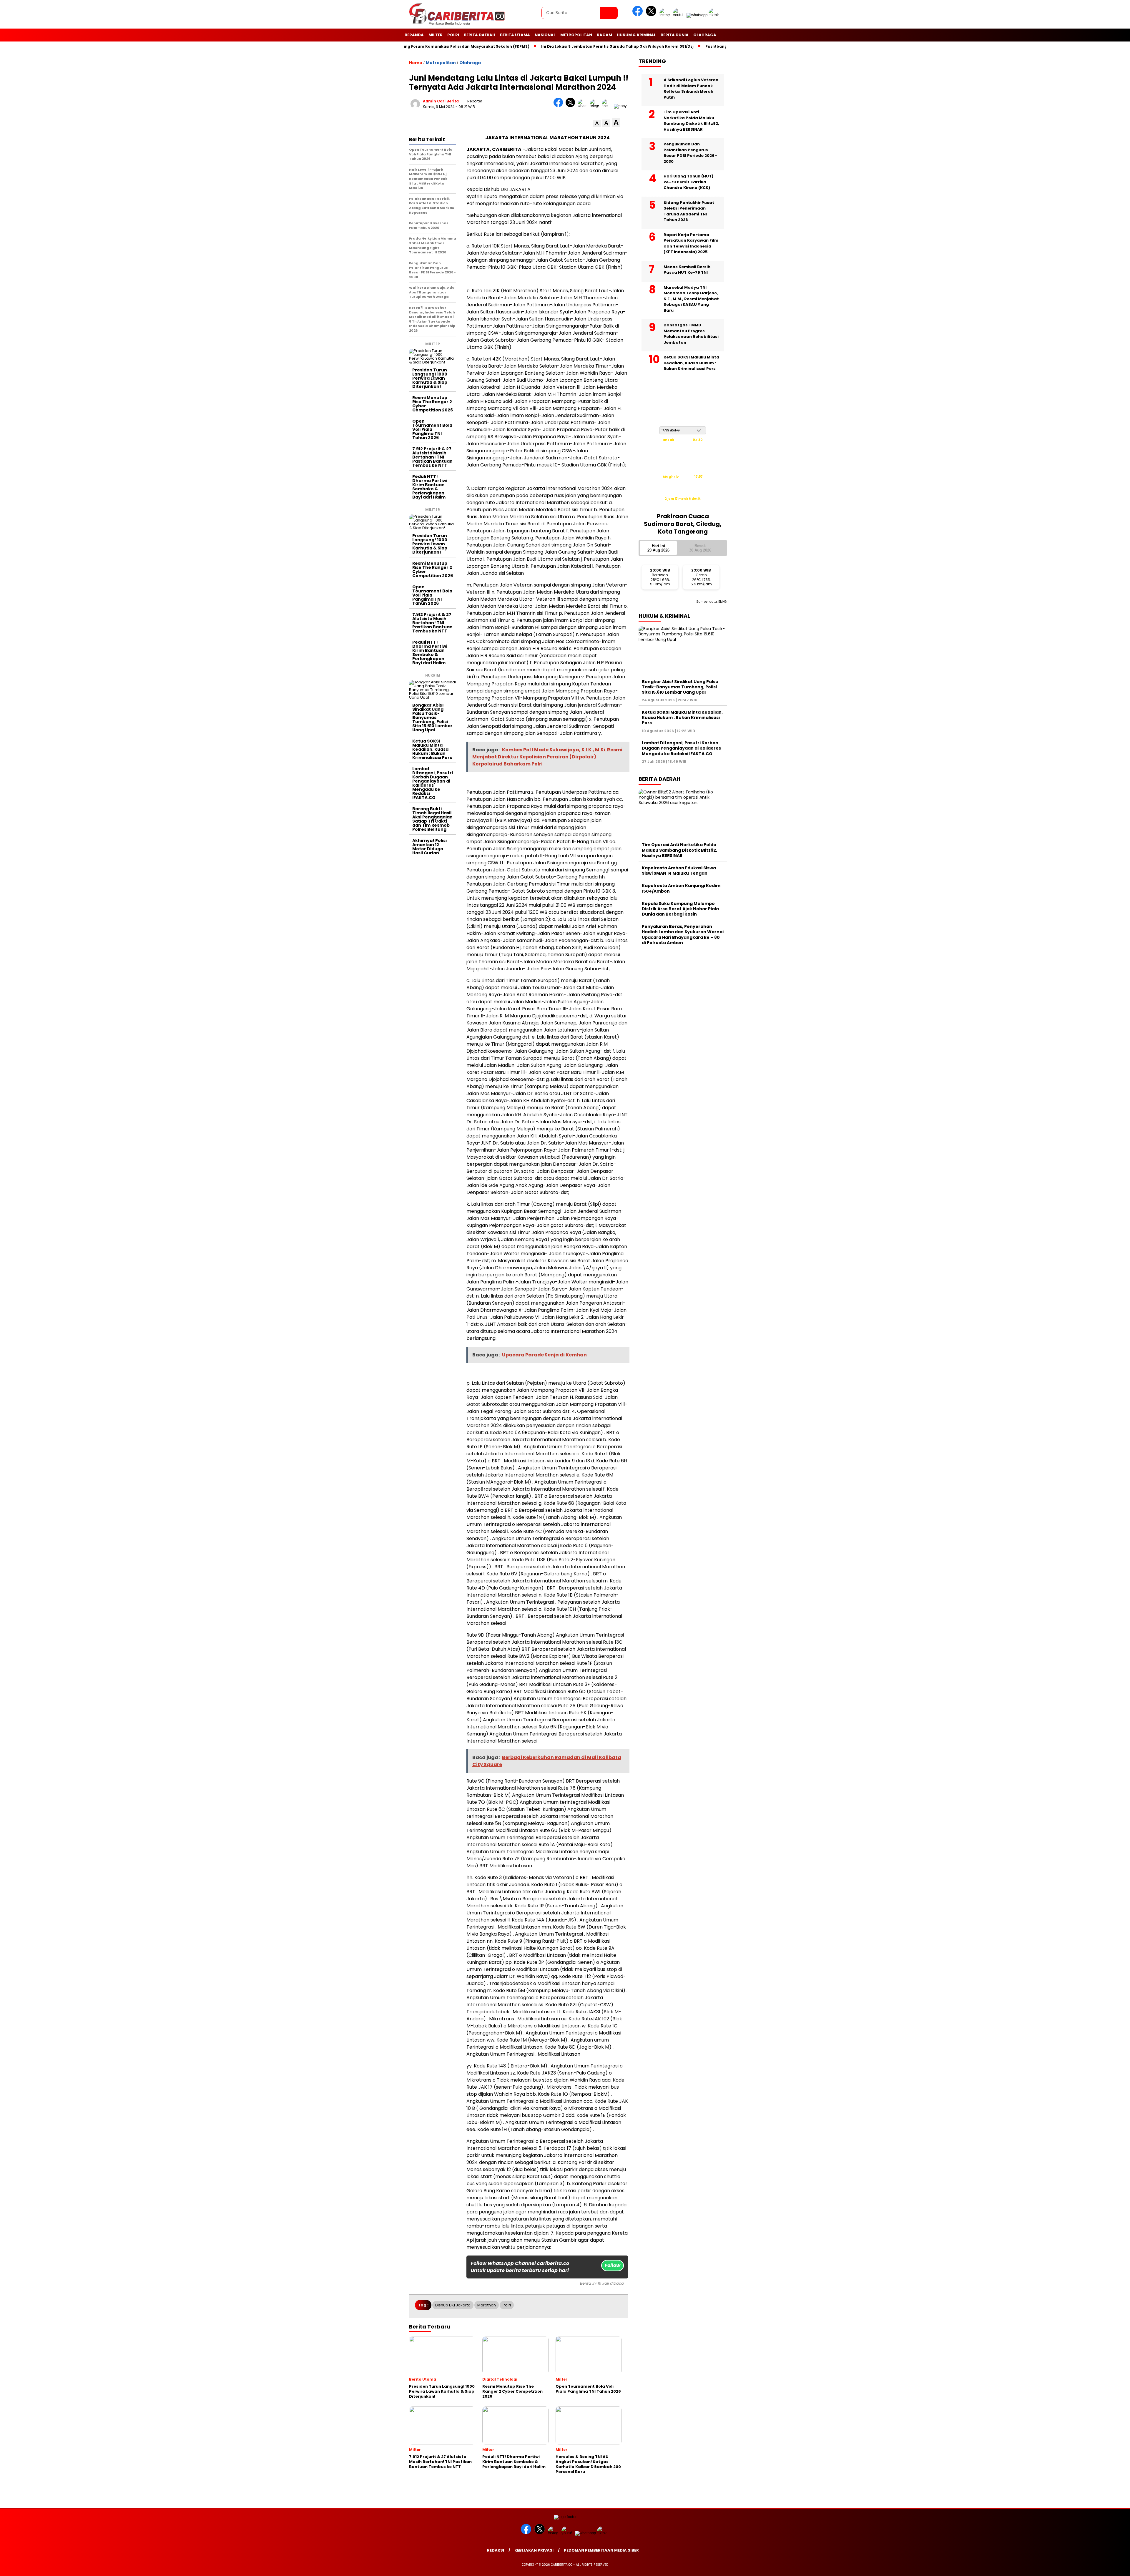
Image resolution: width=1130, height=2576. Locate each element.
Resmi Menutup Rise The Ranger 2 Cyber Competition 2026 (433, 404)
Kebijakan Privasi (534, 2550)
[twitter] (652, 15)
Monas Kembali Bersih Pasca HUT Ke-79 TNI (687, 270)
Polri (453, 35)
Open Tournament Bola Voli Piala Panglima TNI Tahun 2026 (432, 429)
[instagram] (666, 15)
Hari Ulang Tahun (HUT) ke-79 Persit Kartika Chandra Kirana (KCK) (688, 182)
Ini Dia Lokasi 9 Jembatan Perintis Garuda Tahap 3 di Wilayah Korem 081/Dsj (455, 46)
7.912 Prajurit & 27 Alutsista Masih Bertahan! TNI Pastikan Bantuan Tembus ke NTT (432, 457)
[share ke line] (608, 106)
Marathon (487, 2305)
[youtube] (679, 15)
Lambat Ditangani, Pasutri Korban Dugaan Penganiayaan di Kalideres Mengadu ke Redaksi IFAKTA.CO (433, 783)
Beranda (414, 35)
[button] (597, 123)
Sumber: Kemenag (683, 505)
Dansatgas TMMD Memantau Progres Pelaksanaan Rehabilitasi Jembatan (691, 334)
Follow (613, 2265)
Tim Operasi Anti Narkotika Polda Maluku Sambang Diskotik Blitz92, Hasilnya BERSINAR (691, 121)
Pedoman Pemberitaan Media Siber (601, 2550)
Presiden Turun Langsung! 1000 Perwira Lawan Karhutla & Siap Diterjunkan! (430, 378)
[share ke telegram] (596, 106)
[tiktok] (715, 15)
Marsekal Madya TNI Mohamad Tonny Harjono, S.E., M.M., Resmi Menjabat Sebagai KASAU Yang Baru (691, 299)
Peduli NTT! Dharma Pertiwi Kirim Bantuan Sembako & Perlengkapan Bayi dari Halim (430, 487)
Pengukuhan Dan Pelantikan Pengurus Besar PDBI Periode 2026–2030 (690, 153)
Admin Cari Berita (441, 101)
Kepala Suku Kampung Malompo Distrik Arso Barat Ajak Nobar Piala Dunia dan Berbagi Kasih (680, 909)
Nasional (545, 35)
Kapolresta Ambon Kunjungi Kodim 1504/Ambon (681, 888)
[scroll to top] (1091, 2567)
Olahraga (705, 35)
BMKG (723, 602)
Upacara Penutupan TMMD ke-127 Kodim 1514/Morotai (715, 46)
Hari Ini (658, 548)
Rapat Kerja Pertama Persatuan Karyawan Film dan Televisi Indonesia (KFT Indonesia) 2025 (691, 243)
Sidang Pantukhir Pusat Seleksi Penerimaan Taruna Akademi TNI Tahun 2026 (689, 211)
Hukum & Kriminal (636, 35)
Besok (700, 548)
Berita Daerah (480, 35)
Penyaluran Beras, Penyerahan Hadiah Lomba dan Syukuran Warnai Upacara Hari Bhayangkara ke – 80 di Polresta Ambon (683, 935)
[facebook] (639, 15)
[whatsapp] (697, 15)
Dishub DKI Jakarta (453, 2305)
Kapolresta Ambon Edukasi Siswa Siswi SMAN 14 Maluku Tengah (679, 871)
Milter (436, 35)
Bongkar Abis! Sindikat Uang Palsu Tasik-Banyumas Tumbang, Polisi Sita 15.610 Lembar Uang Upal (432, 718)
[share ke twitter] (572, 106)
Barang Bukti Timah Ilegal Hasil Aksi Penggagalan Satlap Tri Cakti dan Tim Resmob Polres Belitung (432, 819)
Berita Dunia (675, 35)
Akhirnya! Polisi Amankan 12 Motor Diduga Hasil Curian (429, 847)
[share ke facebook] (560, 106)
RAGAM (604, 35)
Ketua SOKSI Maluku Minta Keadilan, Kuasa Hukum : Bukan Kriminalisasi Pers (432, 749)
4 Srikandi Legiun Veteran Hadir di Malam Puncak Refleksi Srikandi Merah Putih (691, 89)
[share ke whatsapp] (584, 106)
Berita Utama (515, 35)
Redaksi (496, 2550)
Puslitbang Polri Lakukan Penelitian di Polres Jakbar (595, 46)
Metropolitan (576, 35)
